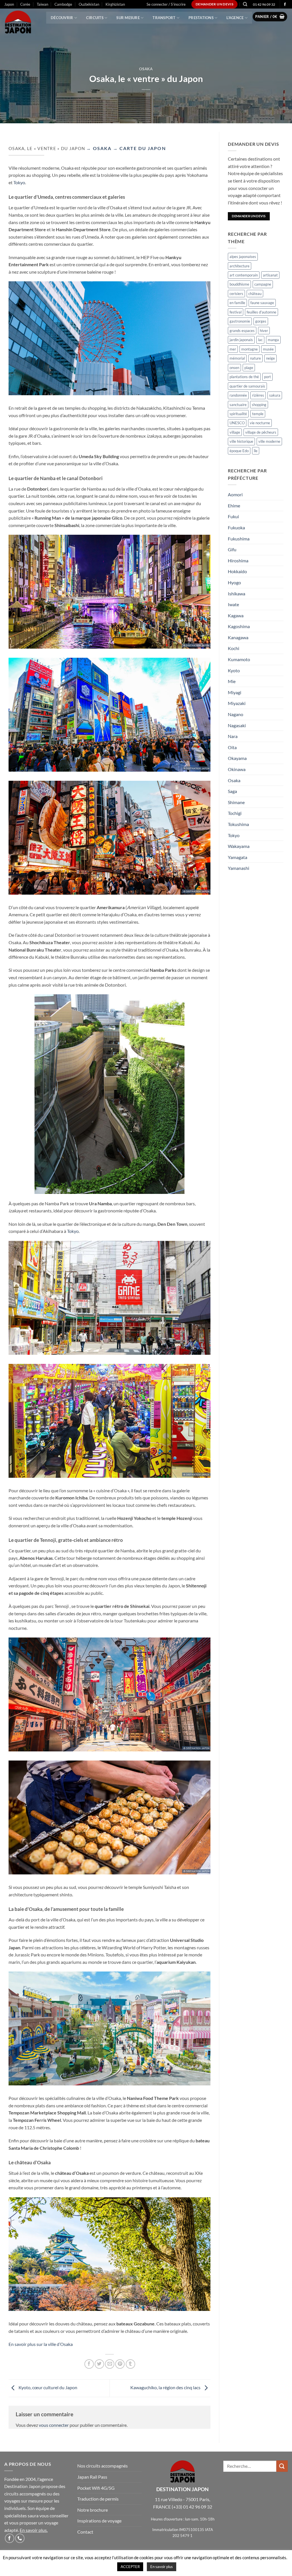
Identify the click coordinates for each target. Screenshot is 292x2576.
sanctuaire (238, 405)
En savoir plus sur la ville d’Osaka (41, 2344)
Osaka (146, 69)
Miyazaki (237, 703)
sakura (275, 395)
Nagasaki (237, 725)
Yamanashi (239, 868)
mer (233, 349)
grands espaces (242, 331)
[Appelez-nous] (20, 2538)
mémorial (237, 358)
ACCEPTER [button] (130, 2567)
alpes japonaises (243, 257)
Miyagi (235, 692)
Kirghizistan (115, 4)
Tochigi (235, 813)
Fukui (233, 516)
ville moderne (269, 441)
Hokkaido (237, 571)
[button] (166, 4)
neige (270, 358)
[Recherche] (245, 4)
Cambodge (63, 4)
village (235, 432)
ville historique (241, 441)
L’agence (235, 18)
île (256, 451)
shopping (259, 405)
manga (273, 340)
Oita (232, 747)
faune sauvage (262, 303)
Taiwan (42, 4)
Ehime (234, 506)
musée (268, 349)
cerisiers (236, 294)
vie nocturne (260, 423)
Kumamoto (239, 659)
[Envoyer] (282, 2466)
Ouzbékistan (89, 4)
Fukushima (239, 539)
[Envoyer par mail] (110, 2364)
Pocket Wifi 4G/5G (96, 2488)
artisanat (270, 275)
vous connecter (54, 2425)
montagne (250, 349)
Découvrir (62, 18)
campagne (263, 284)
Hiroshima (238, 561)
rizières (258, 395)
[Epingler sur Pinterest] (120, 2364)
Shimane (236, 802)
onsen (234, 368)
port (267, 377)
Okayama (237, 758)
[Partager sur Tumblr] (130, 2364)
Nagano (236, 714)
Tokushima (238, 824)
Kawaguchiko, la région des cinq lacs (166, 2387)
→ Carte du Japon (139, 148)
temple (258, 414)
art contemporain (244, 275)
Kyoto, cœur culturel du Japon (47, 2387)
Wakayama (239, 846)
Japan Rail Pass (92, 2477)
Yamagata (238, 857)
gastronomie (240, 321)
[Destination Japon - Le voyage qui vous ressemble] (21, 23)
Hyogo (234, 582)
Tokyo (19, 182)
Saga (232, 791)
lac (260, 340)
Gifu (232, 549)
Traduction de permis (98, 2499)
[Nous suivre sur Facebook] (285, 5)
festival (236, 312)
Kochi (234, 648)
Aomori (235, 494)
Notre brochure (93, 2510)
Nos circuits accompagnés (103, 2466)
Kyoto (234, 670)
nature (255, 358)
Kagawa (236, 615)
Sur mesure (128, 18)
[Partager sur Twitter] (99, 2364)
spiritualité (238, 414)
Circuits (95, 18)
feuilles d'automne (261, 312)
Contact (85, 2532)
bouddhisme (239, 284)
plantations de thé (244, 377)
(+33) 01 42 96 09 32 (192, 2507)
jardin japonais (241, 340)
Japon (9, 4)
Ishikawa (237, 594)
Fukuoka (236, 527)
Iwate (233, 604)
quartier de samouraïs (247, 386)
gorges (261, 321)
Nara (233, 736)
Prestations (201, 18)
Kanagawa (238, 637)
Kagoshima (239, 626)
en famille (237, 303)
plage (249, 368)
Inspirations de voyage (99, 2521)
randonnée (238, 395)
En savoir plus (33, 2530)
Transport (164, 18)
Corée (25, 4)
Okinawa (237, 769)
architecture (240, 266)
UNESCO (237, 423)
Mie (232, 681)
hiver (264, 331)
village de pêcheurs (261, 432)
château (255, 294)
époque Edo (239, 451)
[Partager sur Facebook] (89, 2364)
